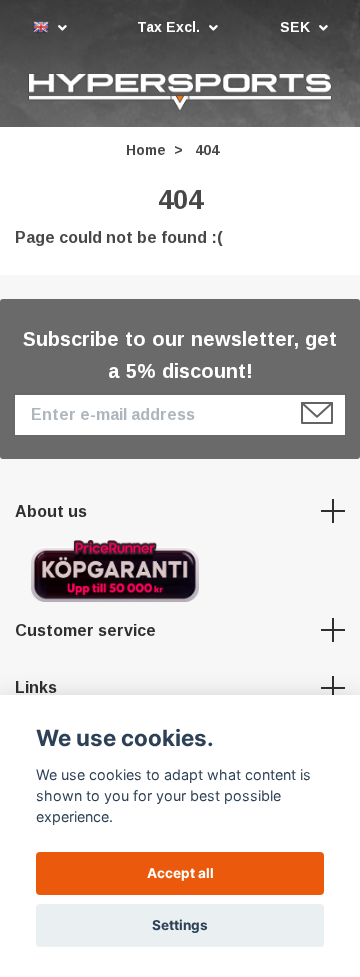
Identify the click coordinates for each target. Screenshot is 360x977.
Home (146, 153)
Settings (180, 925)
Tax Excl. (170, 27)
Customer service (85, 632)
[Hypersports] (180, 93)
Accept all (180, 873)
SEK (297, 27)
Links (36, 690)
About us (51, 513)
